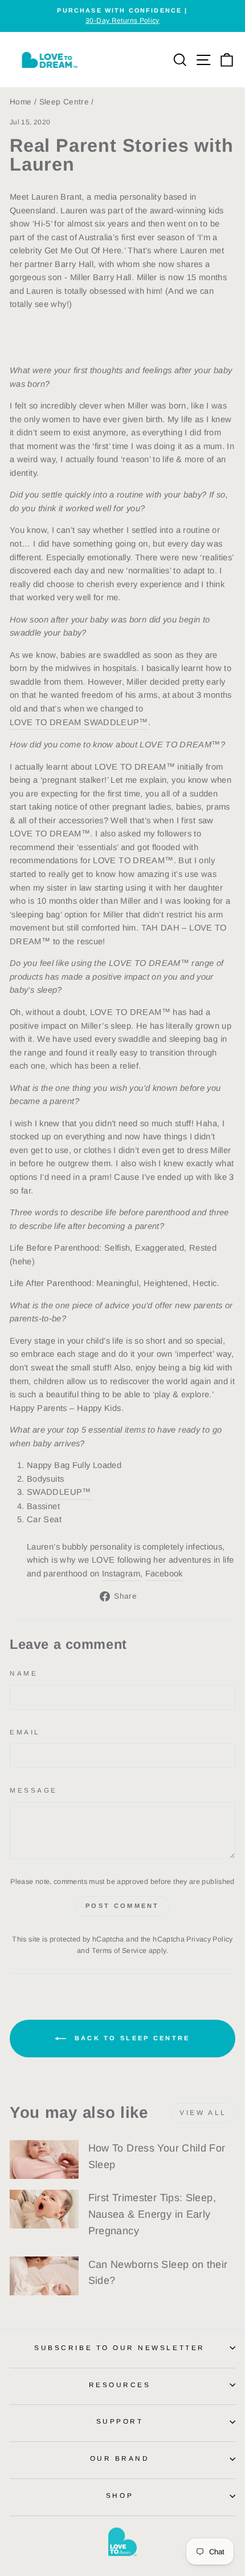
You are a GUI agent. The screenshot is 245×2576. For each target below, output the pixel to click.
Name (24, 1673)
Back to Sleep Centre (130, 2038)
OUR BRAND (120, 2458)
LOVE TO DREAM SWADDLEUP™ (79, 722)
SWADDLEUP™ (59, 1492)
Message (34, 1790)
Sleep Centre (64, 102)
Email (25, 1732)
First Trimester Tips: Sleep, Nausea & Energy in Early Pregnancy (152, 2214)
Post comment (122, 1906)
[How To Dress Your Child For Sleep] (44, 2160)
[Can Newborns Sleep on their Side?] (44, 2276)
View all (203, 2113)
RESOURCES (120, 2385)
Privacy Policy (209, 1939)
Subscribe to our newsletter (119, 2347)
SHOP (120, 2495)
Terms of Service (119, 1951)
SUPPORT (120, 2421)
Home (21, 102)
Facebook (164, 1574)
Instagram (121, 1574)
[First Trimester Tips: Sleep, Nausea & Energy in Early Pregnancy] (44, 2209)
